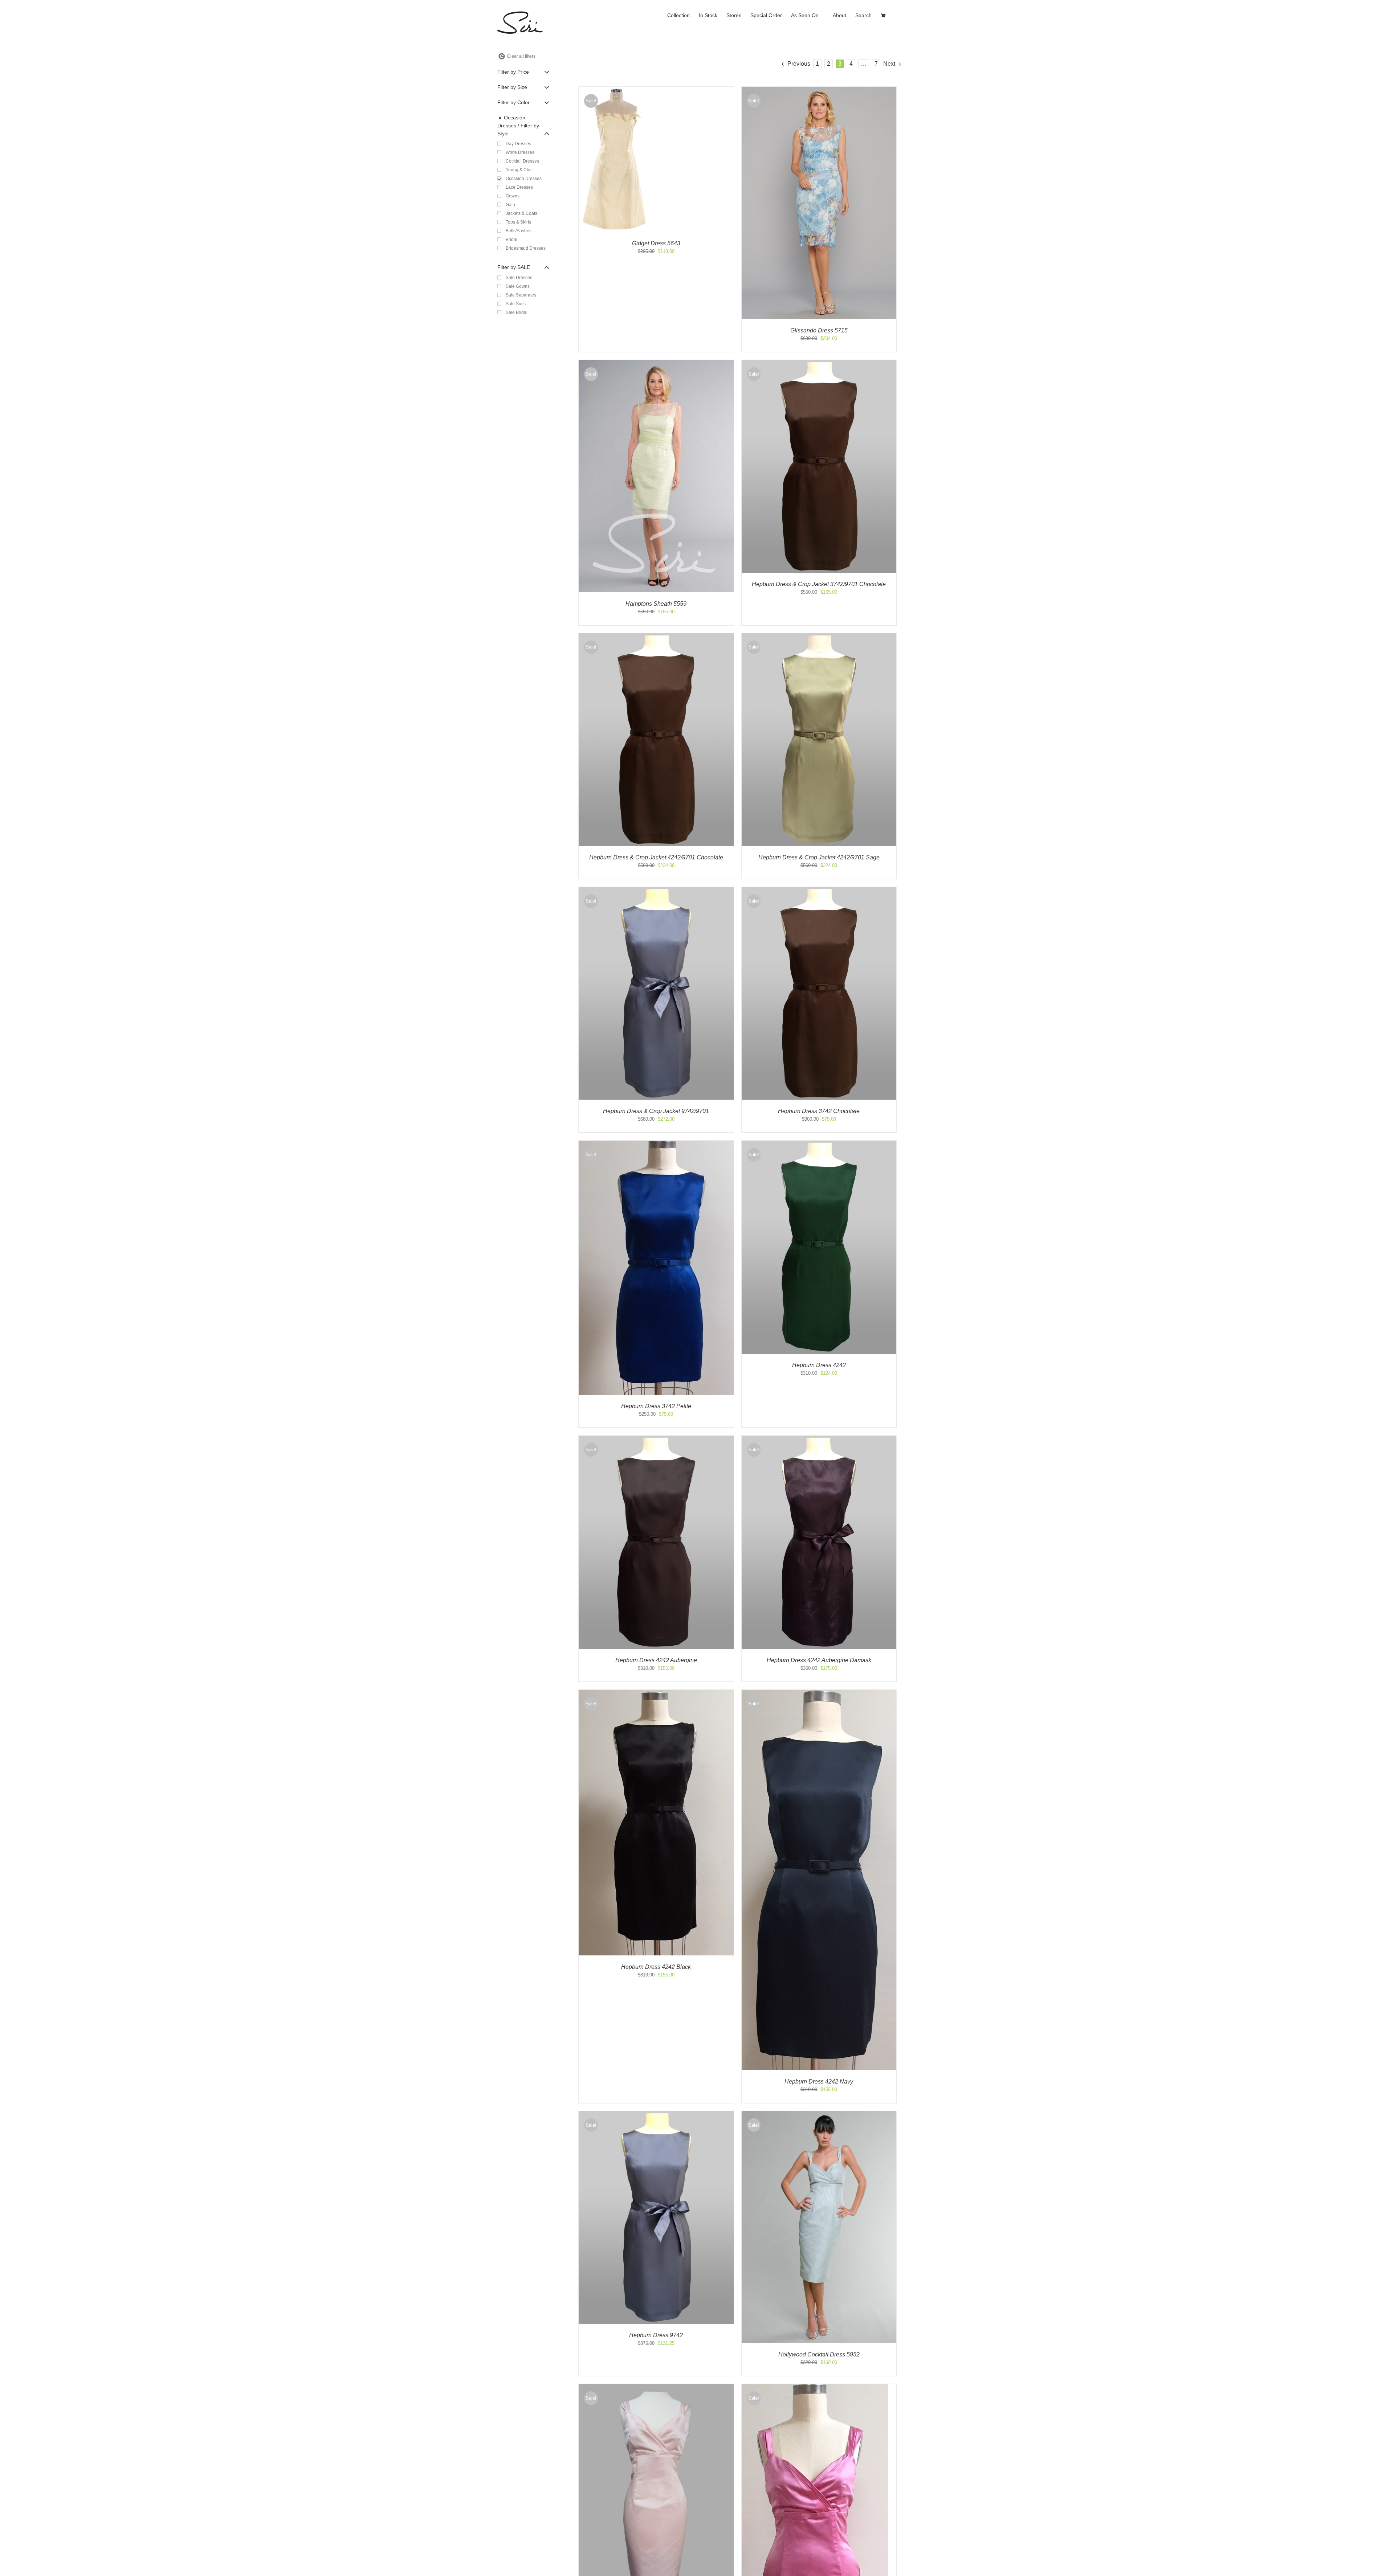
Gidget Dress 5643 (656, 243)
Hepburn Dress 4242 (819, 1365)
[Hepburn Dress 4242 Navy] (819, 1693)
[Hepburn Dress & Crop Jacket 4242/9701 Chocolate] (656, 637)
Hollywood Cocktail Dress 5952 (819, 2354)
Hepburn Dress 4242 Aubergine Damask (819, 1660)
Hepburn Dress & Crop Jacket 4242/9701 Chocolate (656, 857)
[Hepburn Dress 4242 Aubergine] (656, 1439)
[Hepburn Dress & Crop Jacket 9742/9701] (656, 890)
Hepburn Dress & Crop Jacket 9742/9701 (656, 1111)
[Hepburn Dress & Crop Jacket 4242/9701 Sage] (819, 637)
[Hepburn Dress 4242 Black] (656, 1693)
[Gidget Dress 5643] (616, 90)
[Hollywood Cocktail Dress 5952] (819, 2115)
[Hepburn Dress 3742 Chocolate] (819, 890)
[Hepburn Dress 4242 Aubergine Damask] (819, 1439)
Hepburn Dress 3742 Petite (656, 1406)
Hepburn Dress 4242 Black (656, 1967)
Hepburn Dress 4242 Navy (819, 2082)
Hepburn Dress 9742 (656, 2335)
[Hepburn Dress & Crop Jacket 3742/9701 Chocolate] (819, 363)
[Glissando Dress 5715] (819, 90)
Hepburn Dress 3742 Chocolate (819, 1111)
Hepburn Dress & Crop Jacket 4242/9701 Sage (819, 857)
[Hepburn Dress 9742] (656, 2115)
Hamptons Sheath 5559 (656, 604)
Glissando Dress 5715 (819, 330)
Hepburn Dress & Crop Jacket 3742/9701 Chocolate (819, 584)
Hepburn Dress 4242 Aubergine (656, 1660)
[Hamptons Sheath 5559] (656, 363)
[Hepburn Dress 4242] (819, 1144)
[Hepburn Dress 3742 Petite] (656, 1144)
